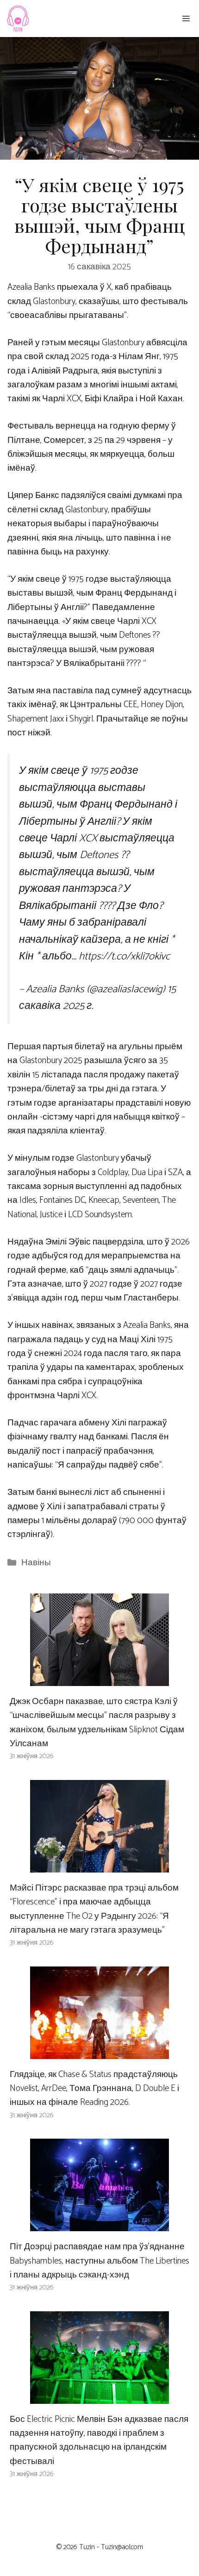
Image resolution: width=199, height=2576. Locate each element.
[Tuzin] (17, 19)
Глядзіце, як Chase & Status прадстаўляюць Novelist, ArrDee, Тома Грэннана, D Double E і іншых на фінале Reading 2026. (94, 2089)
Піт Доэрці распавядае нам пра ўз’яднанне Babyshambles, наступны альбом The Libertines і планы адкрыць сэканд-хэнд (99, 2261)
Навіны (36, 1563)
